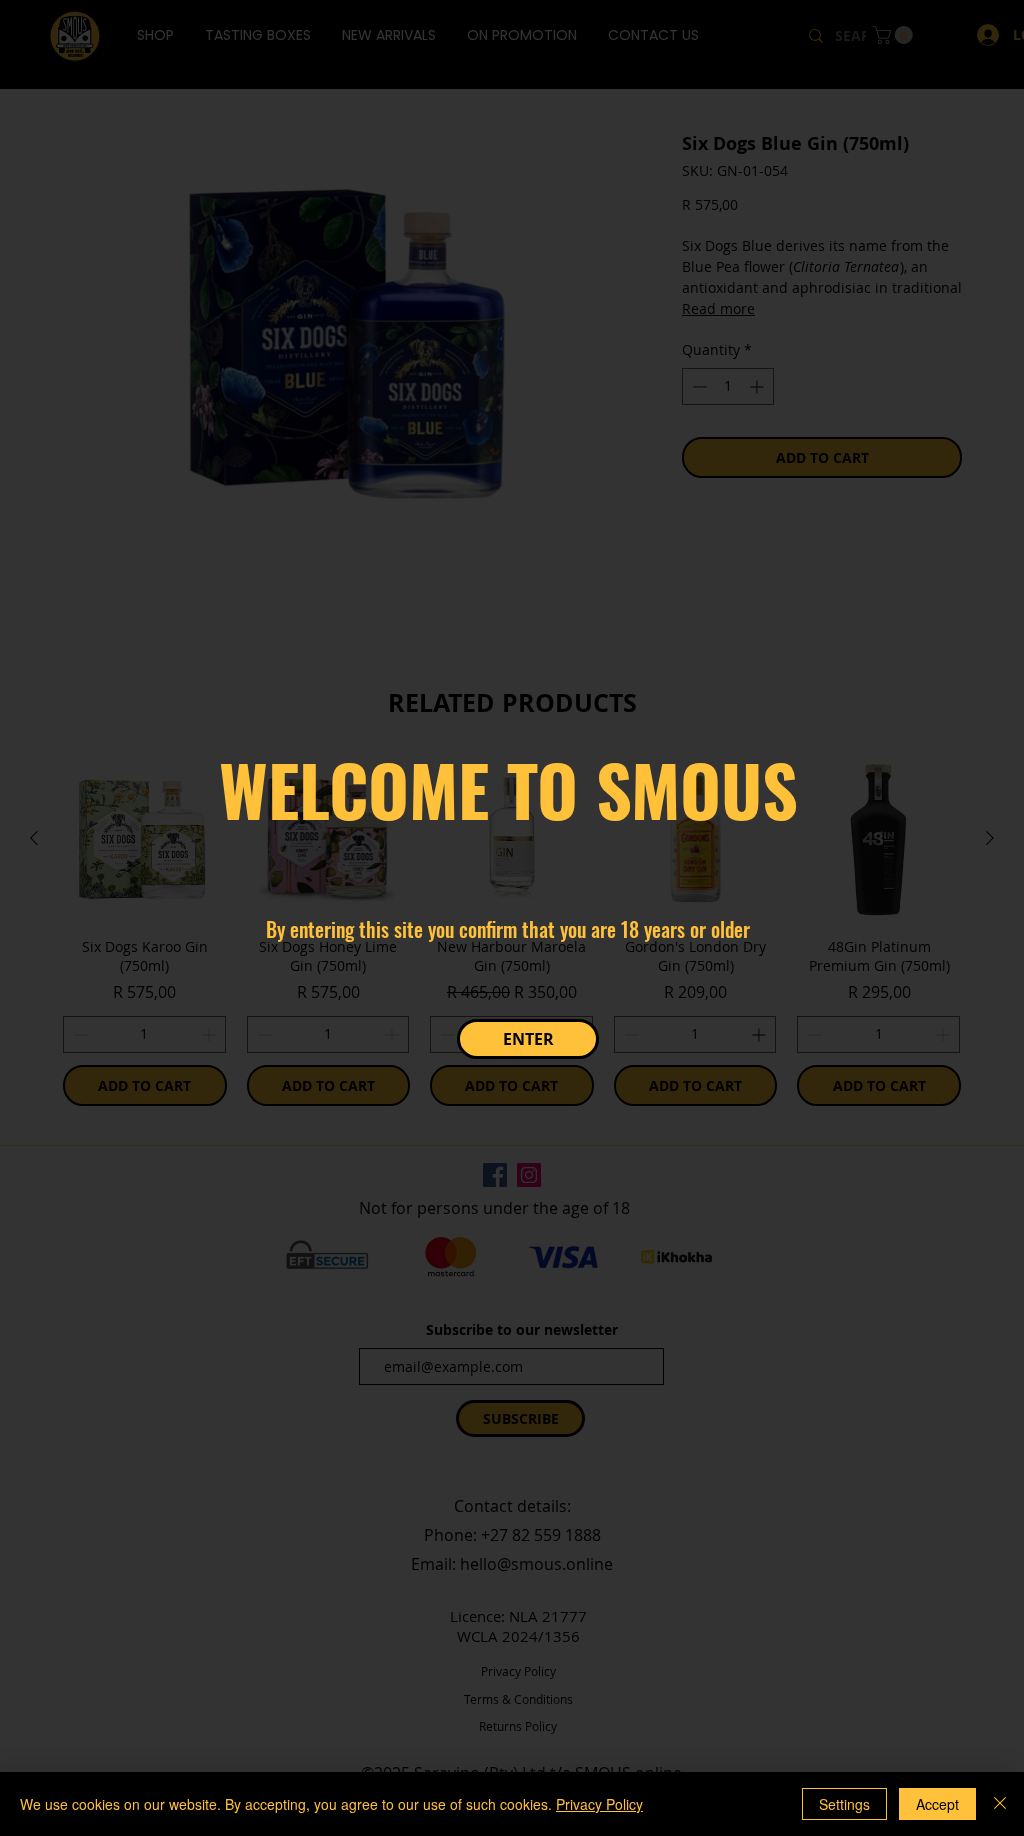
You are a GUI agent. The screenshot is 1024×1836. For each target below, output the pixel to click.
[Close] (1000, 1804)
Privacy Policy (599, 1804)
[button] (528, 1039)
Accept (937, 1804)
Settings (844, 1804)
